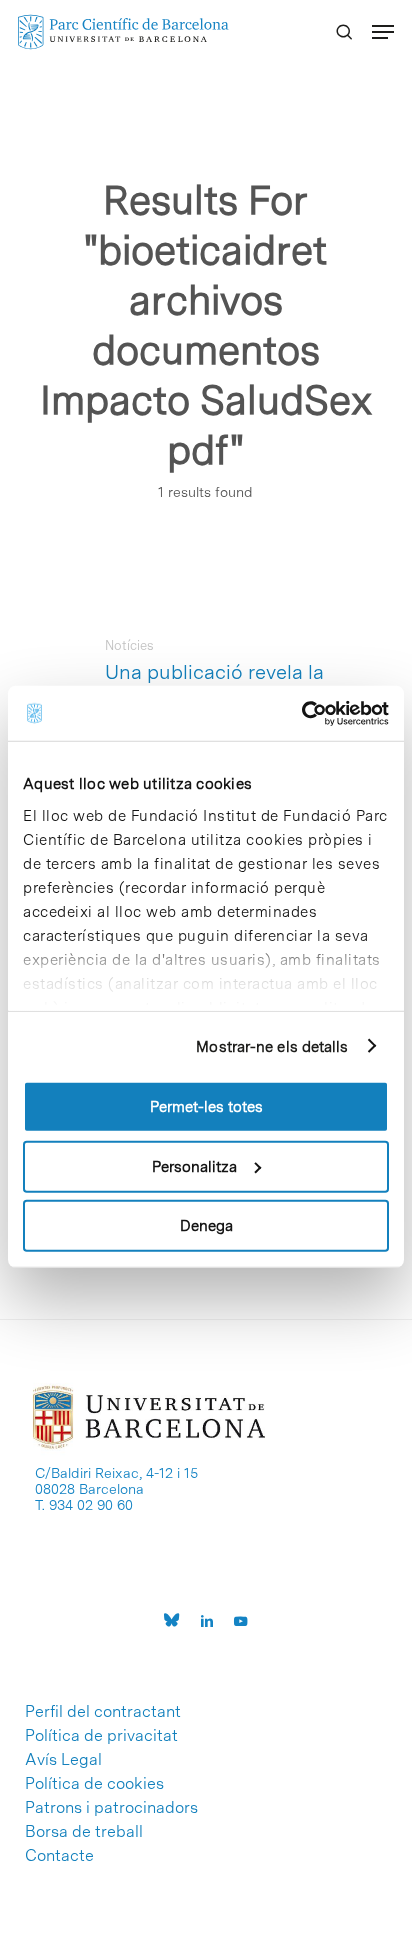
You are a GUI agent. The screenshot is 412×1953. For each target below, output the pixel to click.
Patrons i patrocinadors (111, 1808)
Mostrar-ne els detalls (272, 1046)
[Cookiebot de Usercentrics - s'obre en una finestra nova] (301, 713)
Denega (206, 1226)
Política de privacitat (101, 1736)
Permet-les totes (206, 1107)
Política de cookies (94, 1784)
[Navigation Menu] (383, 32)
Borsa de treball (84, 1832)
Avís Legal (63, 1760)
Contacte (59, 1856)
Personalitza (194, 1166)
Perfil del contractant (103, 1712)
